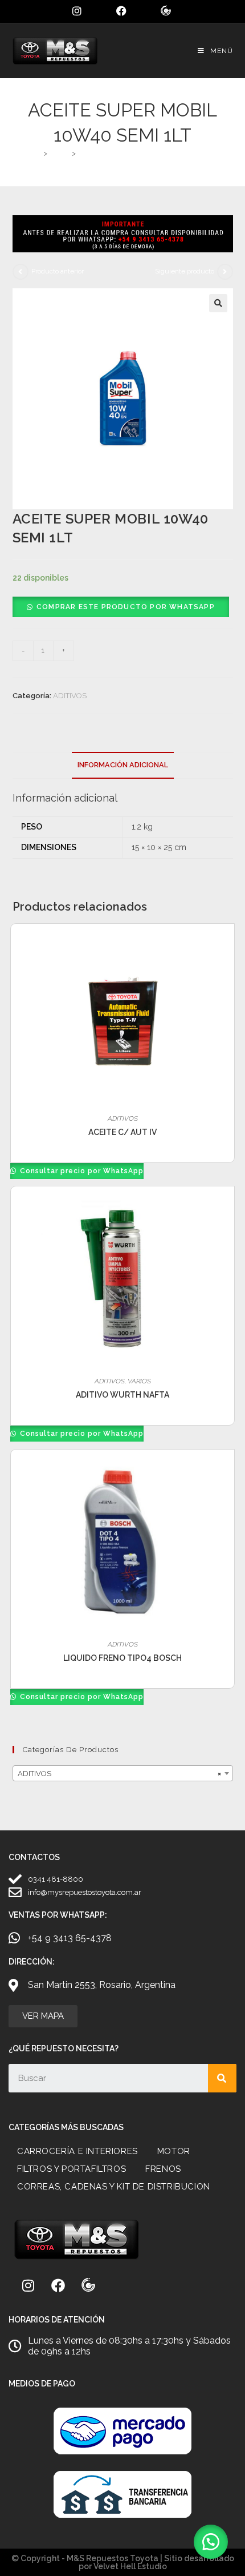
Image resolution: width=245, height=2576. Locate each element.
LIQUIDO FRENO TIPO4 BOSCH (122, 1658)
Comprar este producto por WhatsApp (126, 607)
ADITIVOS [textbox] (119, 1774)
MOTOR (174, 2151)
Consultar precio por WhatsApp (81, 1171)
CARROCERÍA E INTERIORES (77, 2151)
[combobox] (123, 1773)
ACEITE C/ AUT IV (122, 1132)
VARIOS (139, 1381)
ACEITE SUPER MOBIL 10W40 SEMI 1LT (146, 153)
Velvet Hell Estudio (130, 2566)
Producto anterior (58, 271)
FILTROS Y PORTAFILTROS (72, 2169)
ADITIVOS (70, 696)
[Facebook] (58, 2285)
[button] (218, 303)
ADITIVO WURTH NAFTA (122, 1395)
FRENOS (163, 2169)
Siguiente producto (185, 271)
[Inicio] (36, 153)
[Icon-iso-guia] (88, 2285)
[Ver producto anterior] (21, 272)
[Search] (222, 2078)
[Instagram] (28, 2285)
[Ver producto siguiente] (225, 272)
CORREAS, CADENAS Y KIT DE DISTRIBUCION (114, 2187)
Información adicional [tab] (123, 765)
